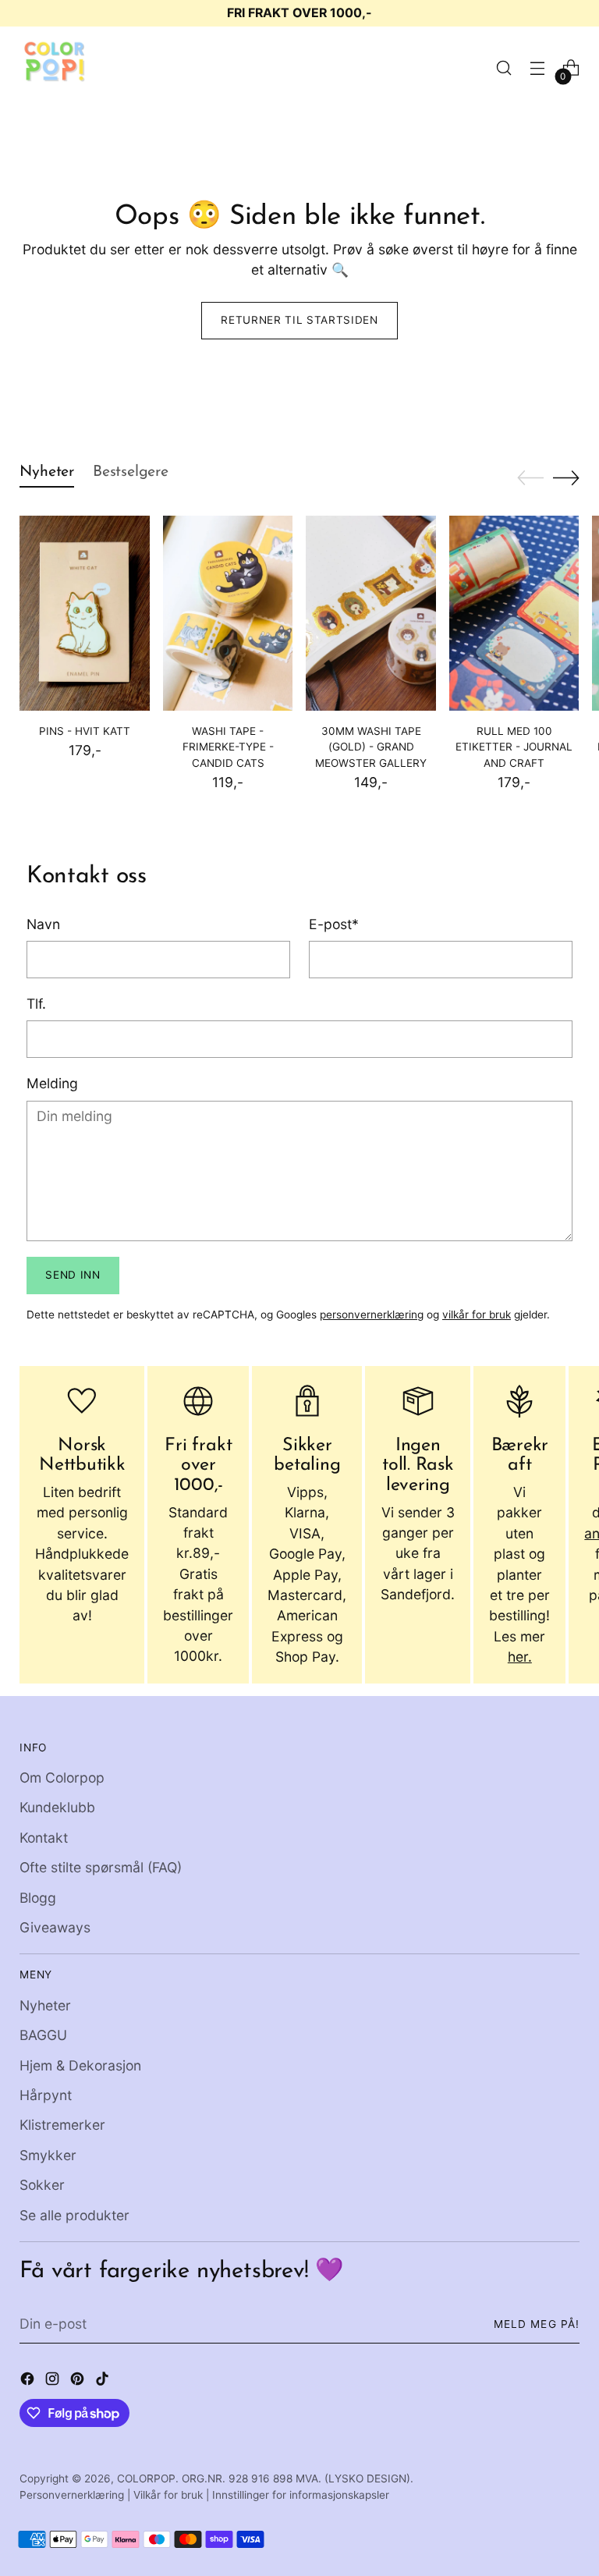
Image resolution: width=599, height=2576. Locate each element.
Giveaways (55, 1927)
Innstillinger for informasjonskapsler (301, 2495)
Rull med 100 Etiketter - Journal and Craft (514, 747)
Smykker (48, 2155)
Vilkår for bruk (168, 2495)
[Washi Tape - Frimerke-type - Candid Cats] (228, 613)
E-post (334, 924)
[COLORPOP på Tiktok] (104, 2381)
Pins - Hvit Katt (85, 731)
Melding (52, 1083)
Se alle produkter (74, 2215)
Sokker (42, 2185)
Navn (43, 924)
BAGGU (43, 2035)
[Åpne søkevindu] (504, 68)
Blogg (38, 1898)
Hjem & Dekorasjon (80, 2065)
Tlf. (36, 1004)
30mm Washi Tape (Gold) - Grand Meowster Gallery (371, 747)
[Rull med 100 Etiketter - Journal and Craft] (514, 613)
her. (520, 1657)
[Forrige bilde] (530, 478)
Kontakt (44, 1838)
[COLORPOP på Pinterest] (79, 2381)
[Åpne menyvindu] (538, 68)
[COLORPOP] (55, 68)
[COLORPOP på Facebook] (29, 2381)
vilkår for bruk (477, 1315)
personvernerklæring (372, 1315)
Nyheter (45, 2005)
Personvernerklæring (72, 2495)
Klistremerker (62, 2125)
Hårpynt (46, 2095)
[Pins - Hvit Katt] (85, 613)
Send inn (73, 1275)
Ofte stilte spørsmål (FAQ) (101, 1867)
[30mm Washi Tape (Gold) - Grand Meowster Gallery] (371, 613)
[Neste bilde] (566, 477)
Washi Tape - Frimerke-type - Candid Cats (228, 747)
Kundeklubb (57, 1807)
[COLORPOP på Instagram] (54, 2381)
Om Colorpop (62, 1778)
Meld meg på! (536, 2324)
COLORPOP (146, 2478)
